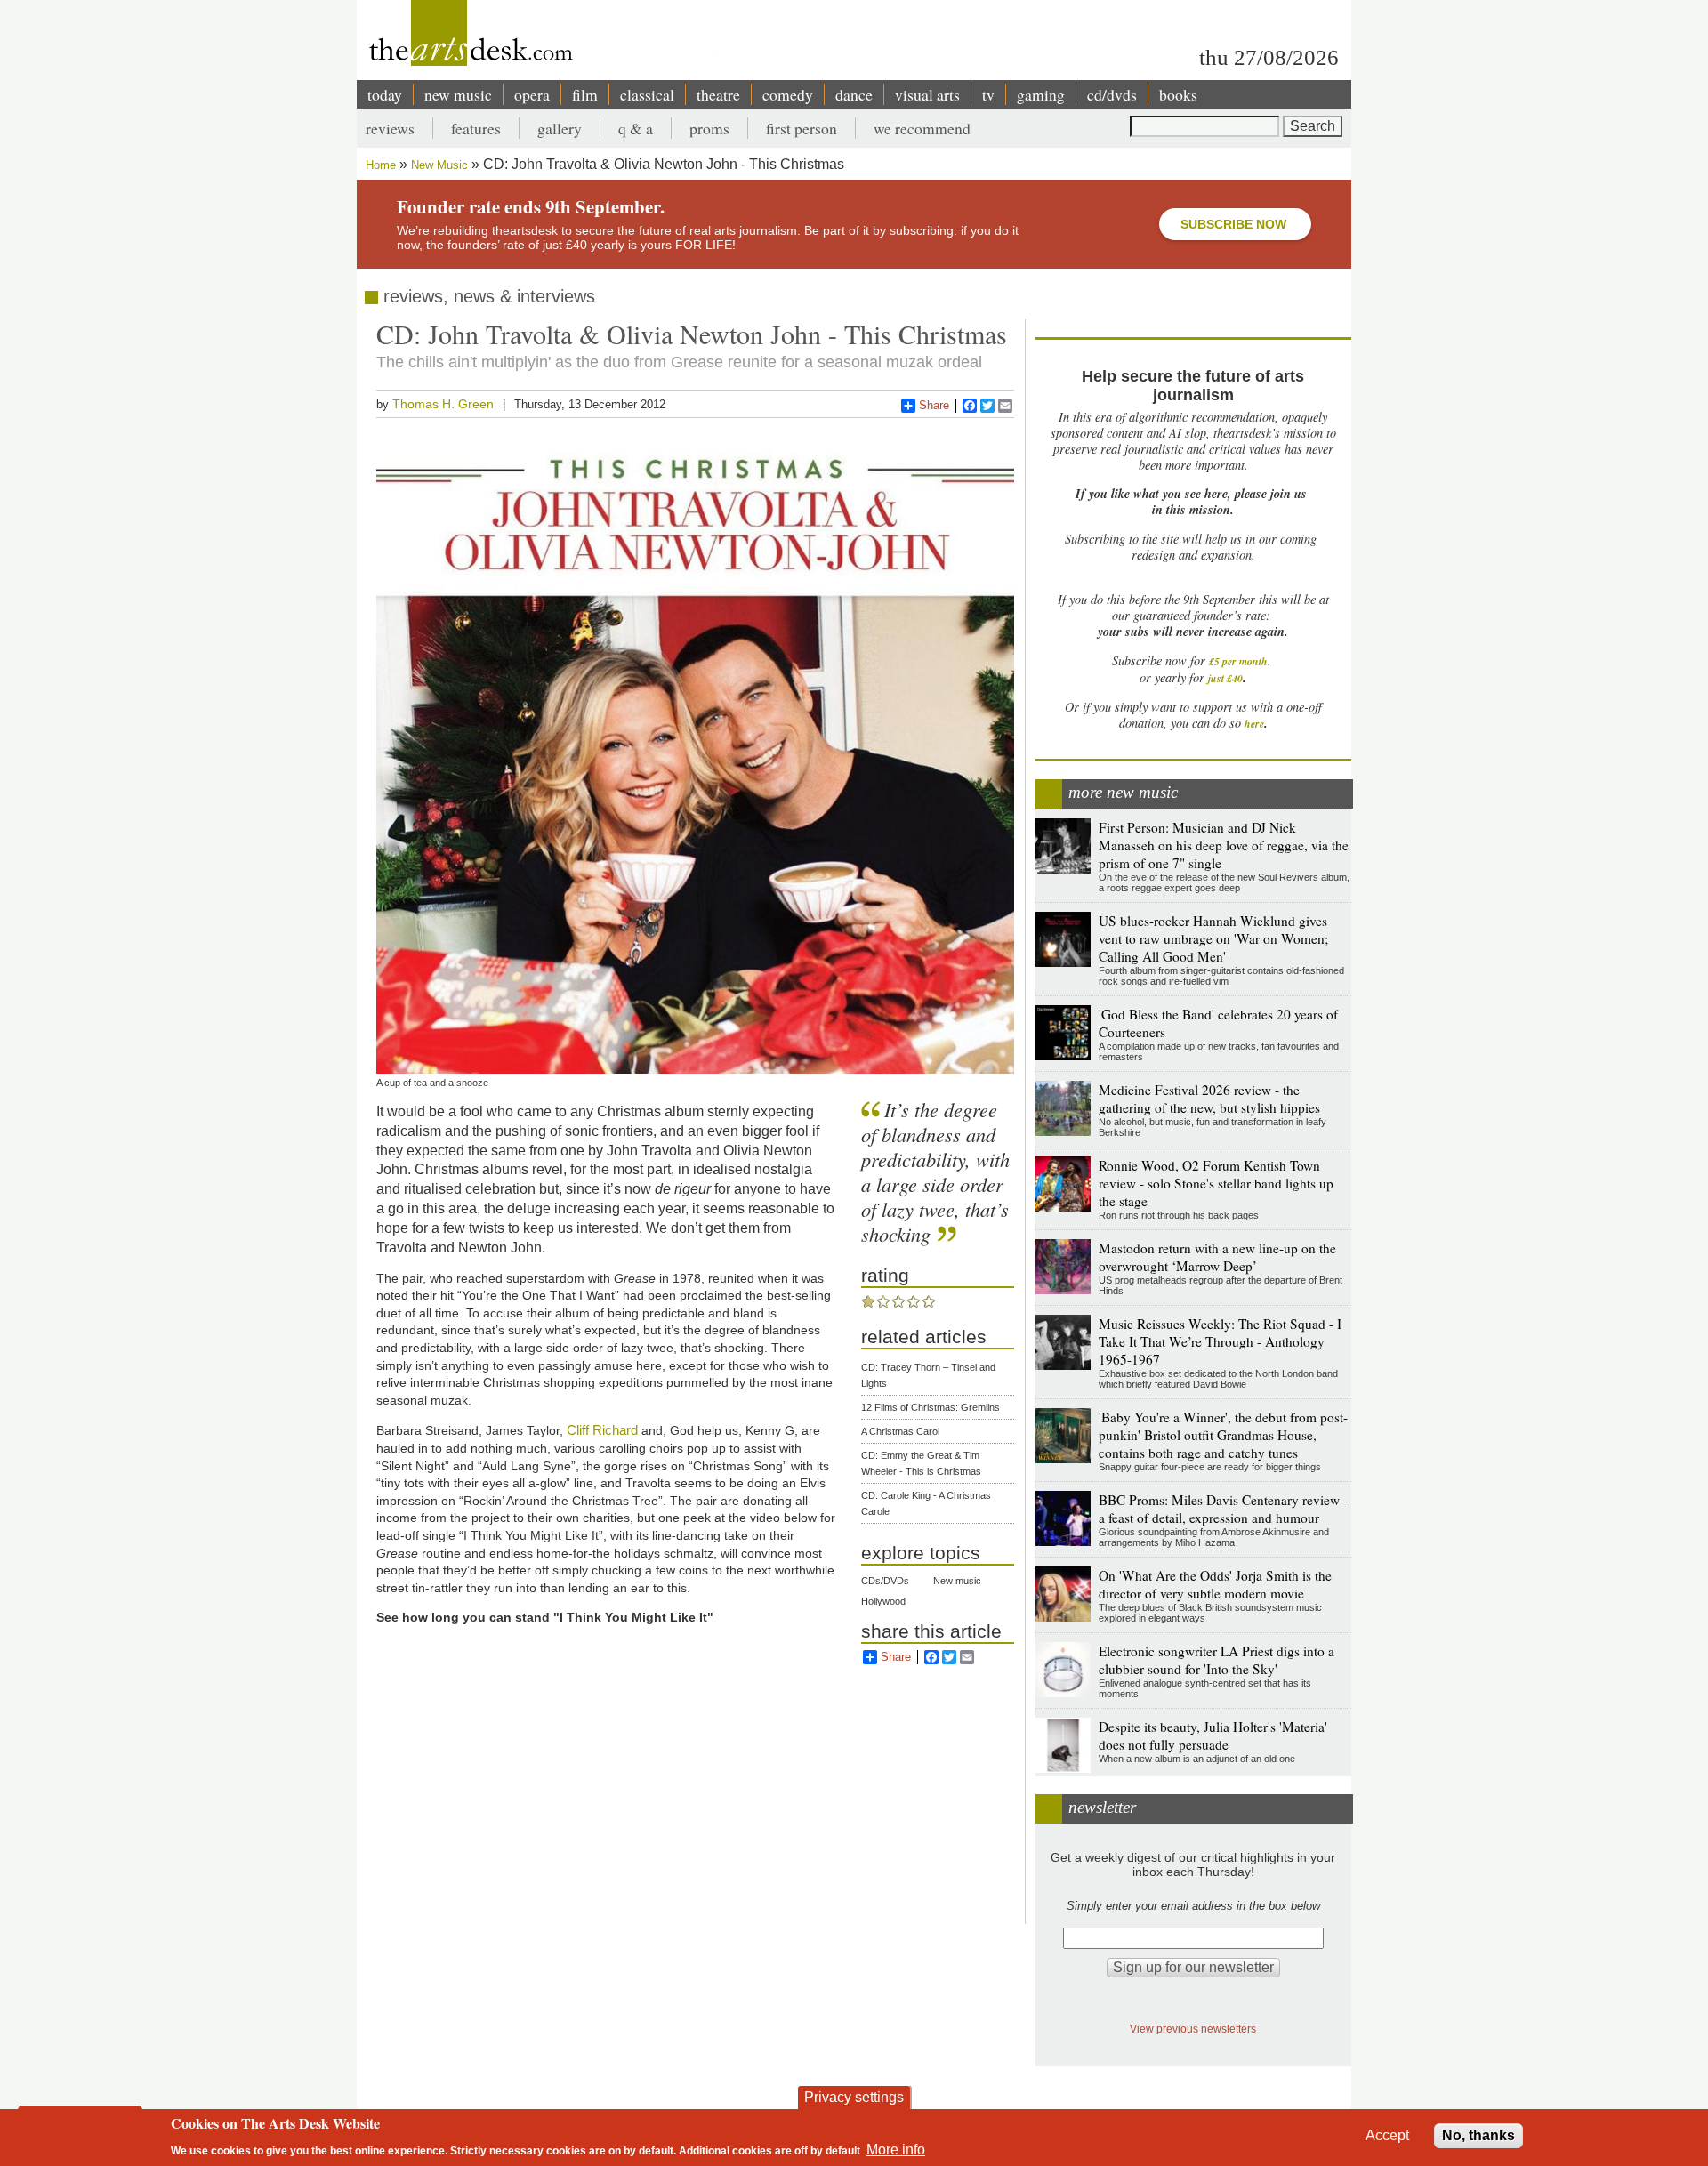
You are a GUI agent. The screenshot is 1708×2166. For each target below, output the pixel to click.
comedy (788, 94)
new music (458, 94)
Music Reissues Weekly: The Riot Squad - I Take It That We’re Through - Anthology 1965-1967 (1220, 1341)
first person (802, 128)
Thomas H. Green (443, 404)
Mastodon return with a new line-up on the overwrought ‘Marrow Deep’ (1217, 1257)
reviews (390, 128)
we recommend (922, 128)
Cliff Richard (602, 1430)
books (1178, 94)
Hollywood (883, 1601)
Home (381, 165)
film (585, 94)
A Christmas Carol (900, 1431)
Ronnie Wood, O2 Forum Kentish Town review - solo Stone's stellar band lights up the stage (1216, 1183)
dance (854, 94)
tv (988, 94)
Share (934, 405)
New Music (439, 165)
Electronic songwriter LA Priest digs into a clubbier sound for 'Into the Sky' (1217, 1660)
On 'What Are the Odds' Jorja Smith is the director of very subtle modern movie (1215, 1584)
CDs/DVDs (885, 1581)
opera (532, 94)
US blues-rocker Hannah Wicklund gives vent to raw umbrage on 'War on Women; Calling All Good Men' (1213, 938)
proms (709, 128)
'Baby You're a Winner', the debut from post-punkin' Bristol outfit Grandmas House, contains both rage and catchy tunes (1223, 1435)
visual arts (927, 94)
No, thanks (1478, 2135)
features (476, 128)
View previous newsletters (1193, 2029)
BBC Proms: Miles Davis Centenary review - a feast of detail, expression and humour (1223, 1509)
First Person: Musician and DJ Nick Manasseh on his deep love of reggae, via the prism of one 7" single (1224, 845)
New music (957, 1581)
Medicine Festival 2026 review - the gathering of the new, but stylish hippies (1209, 1099)
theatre (718, 94)
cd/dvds (1112, 94)
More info (896, 2149)
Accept (1387, 2135)
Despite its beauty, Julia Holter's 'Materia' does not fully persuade (1213, 1735)
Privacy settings (854, 2097)
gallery (560, 128)
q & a (636, 128)
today (385, 94)
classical (647, 94)
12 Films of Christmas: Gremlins (931, 1407)
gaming (1041, 94)
